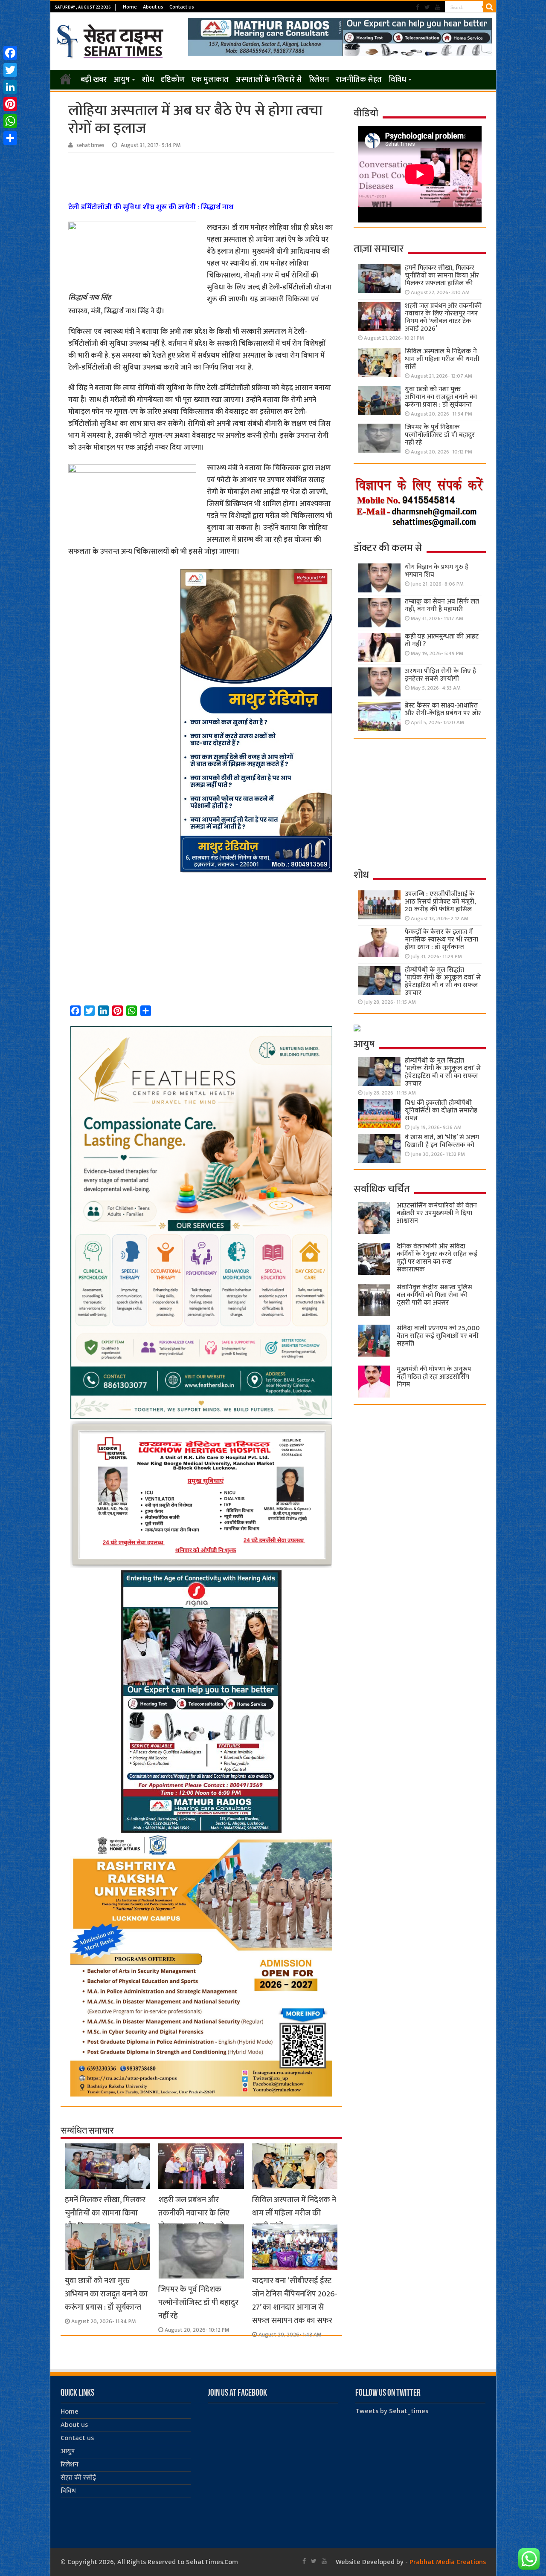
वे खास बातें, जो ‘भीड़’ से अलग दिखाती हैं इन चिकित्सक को (442, 1141)
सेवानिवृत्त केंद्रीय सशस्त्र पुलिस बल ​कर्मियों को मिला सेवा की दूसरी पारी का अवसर (434, 1295)
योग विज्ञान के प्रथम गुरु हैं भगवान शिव (437, 571)
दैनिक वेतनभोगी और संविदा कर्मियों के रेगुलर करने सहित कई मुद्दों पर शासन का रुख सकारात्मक (437, 1258)
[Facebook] (418, 7)
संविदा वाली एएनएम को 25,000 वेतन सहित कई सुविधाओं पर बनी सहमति (438, 1336)
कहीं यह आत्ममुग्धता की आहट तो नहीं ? (442, 640)
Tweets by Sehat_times (392, 2411)
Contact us (182, 7)
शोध (148, 80)
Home (130, 7)
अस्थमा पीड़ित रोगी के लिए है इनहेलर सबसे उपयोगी (440, 675)
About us (153, 7)
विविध (397, 80)
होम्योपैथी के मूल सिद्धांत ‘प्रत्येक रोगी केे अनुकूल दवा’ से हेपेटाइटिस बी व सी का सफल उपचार (443, 981)
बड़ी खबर (94, 80)
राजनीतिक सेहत (359, 80)
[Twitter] (427, 7)
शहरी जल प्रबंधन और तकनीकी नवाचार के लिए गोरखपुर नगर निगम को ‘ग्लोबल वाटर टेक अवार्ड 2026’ (443, 317)
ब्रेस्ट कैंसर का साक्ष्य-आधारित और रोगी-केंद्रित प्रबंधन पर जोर (443, 709)
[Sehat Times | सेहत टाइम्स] (112, 40)
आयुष (122, 80)
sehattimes (90, 145)
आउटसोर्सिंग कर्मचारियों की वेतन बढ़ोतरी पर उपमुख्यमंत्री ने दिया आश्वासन (437, 1213)
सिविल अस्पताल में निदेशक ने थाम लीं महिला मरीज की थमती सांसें (294, 2213)
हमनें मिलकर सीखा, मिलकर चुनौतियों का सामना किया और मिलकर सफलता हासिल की (106, 2220)
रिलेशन (319, 80)
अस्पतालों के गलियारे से (269, 80)
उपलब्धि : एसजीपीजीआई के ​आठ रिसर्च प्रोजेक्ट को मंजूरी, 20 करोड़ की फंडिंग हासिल (441, 902)
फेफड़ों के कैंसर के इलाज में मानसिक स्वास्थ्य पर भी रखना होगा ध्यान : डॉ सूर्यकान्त (441, 940)
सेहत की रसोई (78, 2478)
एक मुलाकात (210, 80)
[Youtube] (438, 7)
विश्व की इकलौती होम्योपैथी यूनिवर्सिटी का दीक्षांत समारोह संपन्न (441, 1110)
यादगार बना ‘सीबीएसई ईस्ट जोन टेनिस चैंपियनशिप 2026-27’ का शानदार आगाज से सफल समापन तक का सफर (295, 2301)
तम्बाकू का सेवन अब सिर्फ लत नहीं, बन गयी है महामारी (442, 605)
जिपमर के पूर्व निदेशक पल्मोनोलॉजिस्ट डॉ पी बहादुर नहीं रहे (198, 2303)
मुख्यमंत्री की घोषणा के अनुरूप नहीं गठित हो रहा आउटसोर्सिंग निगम (434, 1377)
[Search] (490, 7)
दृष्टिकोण (173, 80)
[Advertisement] (203, 176)
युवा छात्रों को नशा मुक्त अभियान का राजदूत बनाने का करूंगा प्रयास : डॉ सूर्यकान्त (106, 2294)
